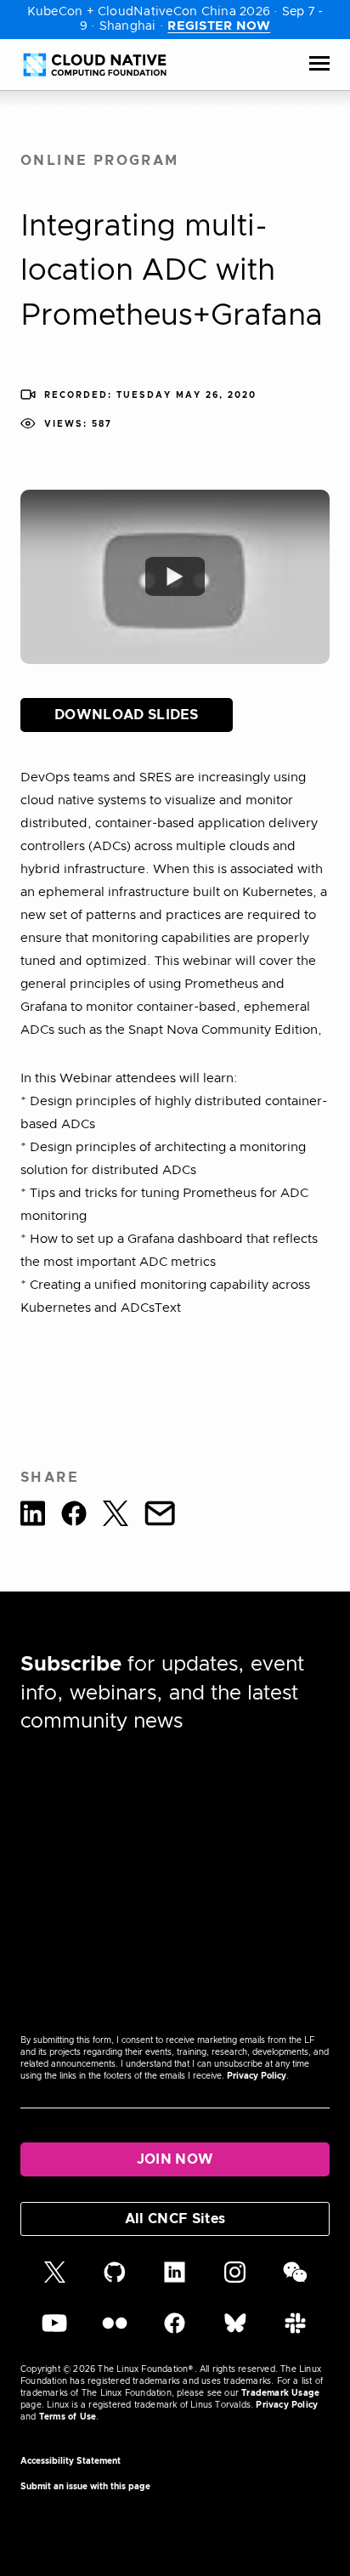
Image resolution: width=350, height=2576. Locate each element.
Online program (100, 161)
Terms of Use (68, 2417)
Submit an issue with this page (85, 2487)
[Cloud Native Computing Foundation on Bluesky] (235, 2331)
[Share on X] (116, 1516)
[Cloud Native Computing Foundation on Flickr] (115, 2331)
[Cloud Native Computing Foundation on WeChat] (295, 2280)
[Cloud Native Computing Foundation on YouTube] (54, 2331)
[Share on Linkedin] (33, 1516)
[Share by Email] (160, 1516)
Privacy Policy (257, 2076)
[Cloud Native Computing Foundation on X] (55, 2280)
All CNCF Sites (175, 2219)
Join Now (175, 2159)
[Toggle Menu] (319, 65)
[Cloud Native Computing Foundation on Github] (115, 2280)
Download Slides (127, 715)
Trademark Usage (280, 2393)
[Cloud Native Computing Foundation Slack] (295, 2331)
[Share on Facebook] (74, 1516)
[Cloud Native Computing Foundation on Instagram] (235, 2280)
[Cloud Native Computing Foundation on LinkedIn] (175, 2280)
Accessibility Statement (71, 2461)
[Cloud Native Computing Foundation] (95, 64)
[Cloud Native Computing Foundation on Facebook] (175, 2331)
